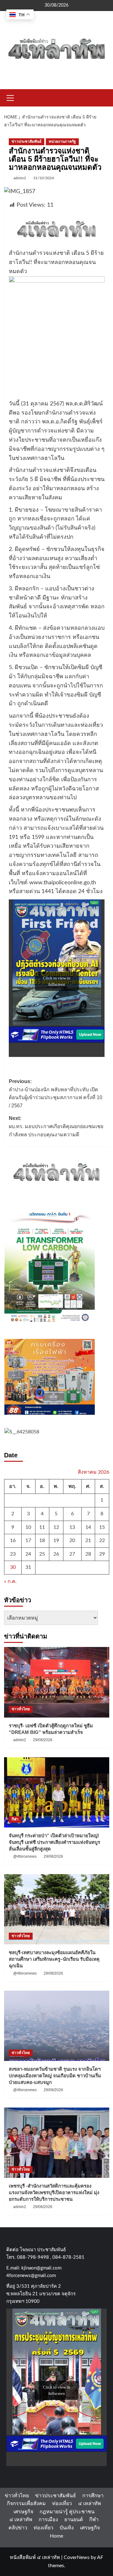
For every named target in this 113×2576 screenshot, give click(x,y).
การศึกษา (93, 2496)
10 (28, 1527)
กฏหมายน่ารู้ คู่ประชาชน (67, 2512)
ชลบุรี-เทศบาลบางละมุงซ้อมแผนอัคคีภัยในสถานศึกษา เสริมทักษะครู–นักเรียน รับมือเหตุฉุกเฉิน (54, 1959)
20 (72, 1540)
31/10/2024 (44, 178)
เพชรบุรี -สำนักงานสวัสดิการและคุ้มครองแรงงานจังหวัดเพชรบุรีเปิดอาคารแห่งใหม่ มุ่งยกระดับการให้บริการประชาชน (54, 2192)
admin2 (20, 178)
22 (102, 1540)
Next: (56, 1126)
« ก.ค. (10, 1581)
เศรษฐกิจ (23, 2512)
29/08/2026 (43, 1740)
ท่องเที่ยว (62, 2504)
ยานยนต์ (74, 2520)
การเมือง (48, 2520)
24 (28, 1554)
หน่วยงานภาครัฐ (62, 141)
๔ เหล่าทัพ (90, 2504)
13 (72, 1527)
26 (56, 1554)
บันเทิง (67, 2528)
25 (42, 1554)
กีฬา (15, 1819)
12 (56, 1527)
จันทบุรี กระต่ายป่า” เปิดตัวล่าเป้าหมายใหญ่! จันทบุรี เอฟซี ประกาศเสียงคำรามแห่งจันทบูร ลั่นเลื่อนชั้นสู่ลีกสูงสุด (54, 1842)
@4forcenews (25, 1856)
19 (56, 1540)
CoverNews (77, 2557)
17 (28, 1540)
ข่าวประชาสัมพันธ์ (27, 141)
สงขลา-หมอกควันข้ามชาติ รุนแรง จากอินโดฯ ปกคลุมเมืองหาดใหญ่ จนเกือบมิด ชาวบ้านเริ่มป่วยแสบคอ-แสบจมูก (55, 2076)
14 (88, 1527)
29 (102, 1554)
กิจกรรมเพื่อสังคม (26, 2504)
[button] (10, 97)
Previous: (56, 1093)
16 (13, 1540)
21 (88, 1540)
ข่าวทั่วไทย (21, 1709)
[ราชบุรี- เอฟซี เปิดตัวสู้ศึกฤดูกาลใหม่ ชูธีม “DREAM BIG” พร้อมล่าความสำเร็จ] (57, 1682)
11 (42, 1527)
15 (102, 1527)
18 (42, 1540)
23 (13, 1554)
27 (72, 1554)
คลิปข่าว (18, 2528)
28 (88, 1554)
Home (56, 2536)
